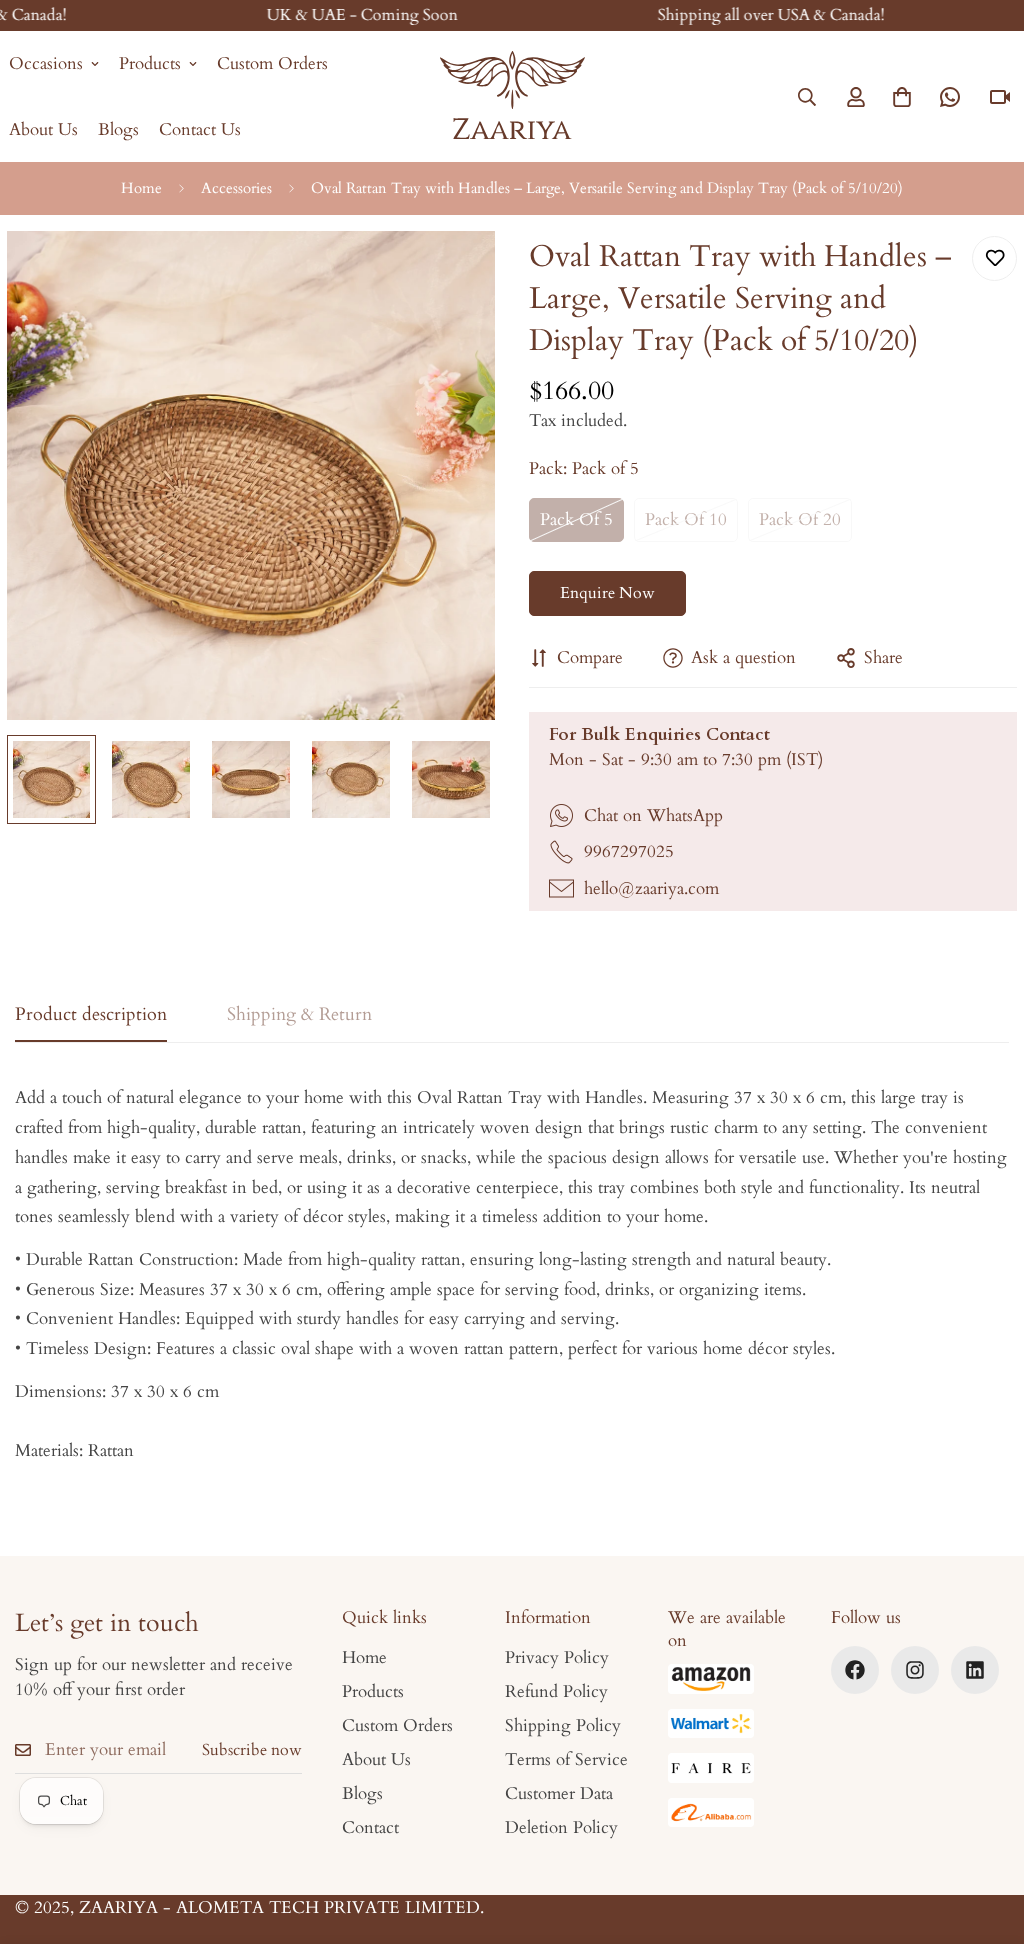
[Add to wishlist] (994, 258)
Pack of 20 (800, 519)
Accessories (236, 188)
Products (150, 63)
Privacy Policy (557, 1657)
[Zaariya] (512, 96)
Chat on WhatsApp (653, 815)
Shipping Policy (563, 1725)
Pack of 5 (576, 519)
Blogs (118, 129)
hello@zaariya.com (651, 888)
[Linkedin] (975, 1670)
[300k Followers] (855, 1670)
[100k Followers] (915, 1670)
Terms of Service (566, 1759)
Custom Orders (272, 63)
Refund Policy (556, 1691)
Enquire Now (607, 593)
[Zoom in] (453, 273)
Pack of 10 (686, 519)
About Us (376, 1759)
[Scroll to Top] (985, 1835)
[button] (902, 97)
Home (141, 188)
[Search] (807, 97)
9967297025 (629, 851)
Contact (370, 1827)
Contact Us (200, 129)
